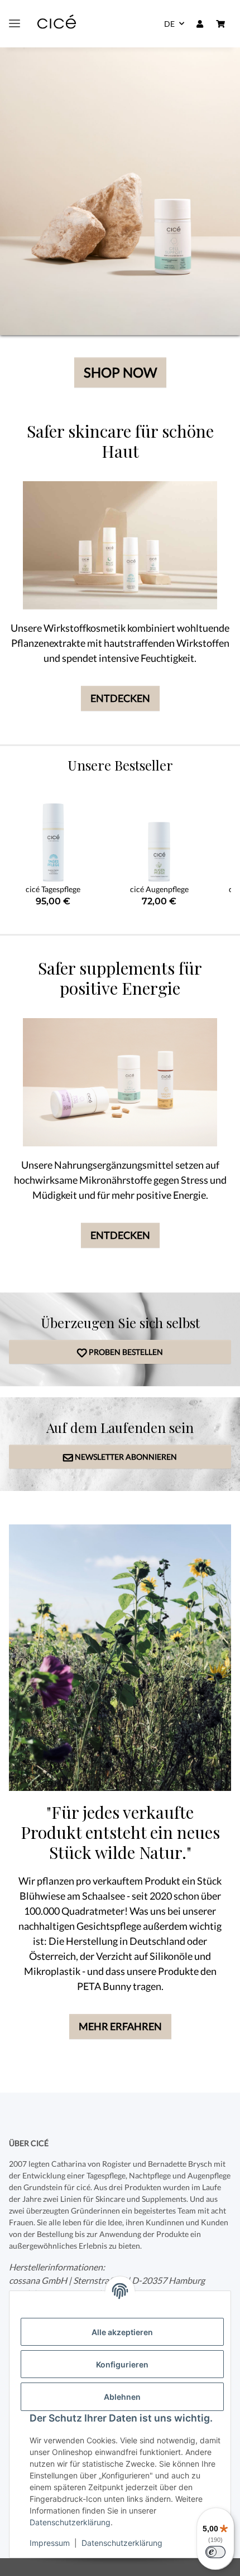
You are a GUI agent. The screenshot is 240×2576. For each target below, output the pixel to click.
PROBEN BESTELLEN (120, 1352)
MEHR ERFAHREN (120, 2026)
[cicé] (57, 24)
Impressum (50, 2543)
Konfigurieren (122, 2364)
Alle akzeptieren (122, 2332)
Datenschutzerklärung (70, 2522)
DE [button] (169, 24)
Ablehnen (122, 2397)
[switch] (215, 2552)
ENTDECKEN (120, 698)
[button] (200, 24)
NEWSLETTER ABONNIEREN (120, 1457)
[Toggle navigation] (15, 24)
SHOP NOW (120, 372)
